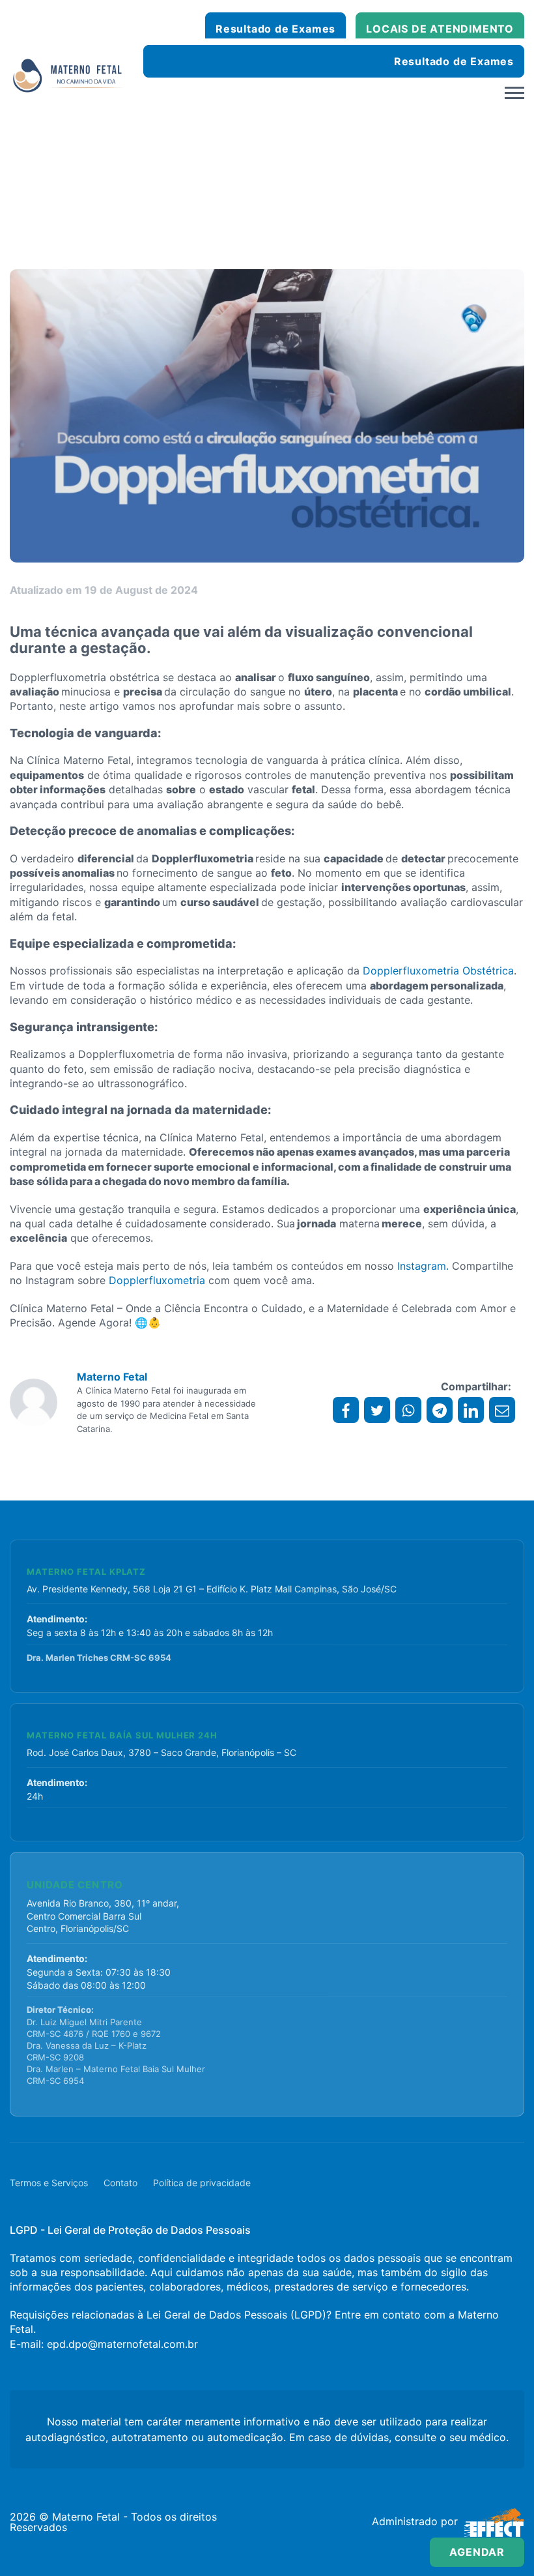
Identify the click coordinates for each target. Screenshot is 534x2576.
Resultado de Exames (275, 29)
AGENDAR (477, 2552)
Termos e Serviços (49, 2183)
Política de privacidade (202, 2183)
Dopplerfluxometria (157, 1280)
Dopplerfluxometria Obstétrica (438, 971)
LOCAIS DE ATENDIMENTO (440, 29)
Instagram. (423, 1266)
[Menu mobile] (514, 93)
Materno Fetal (112, 1377)
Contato (120, 2183)
